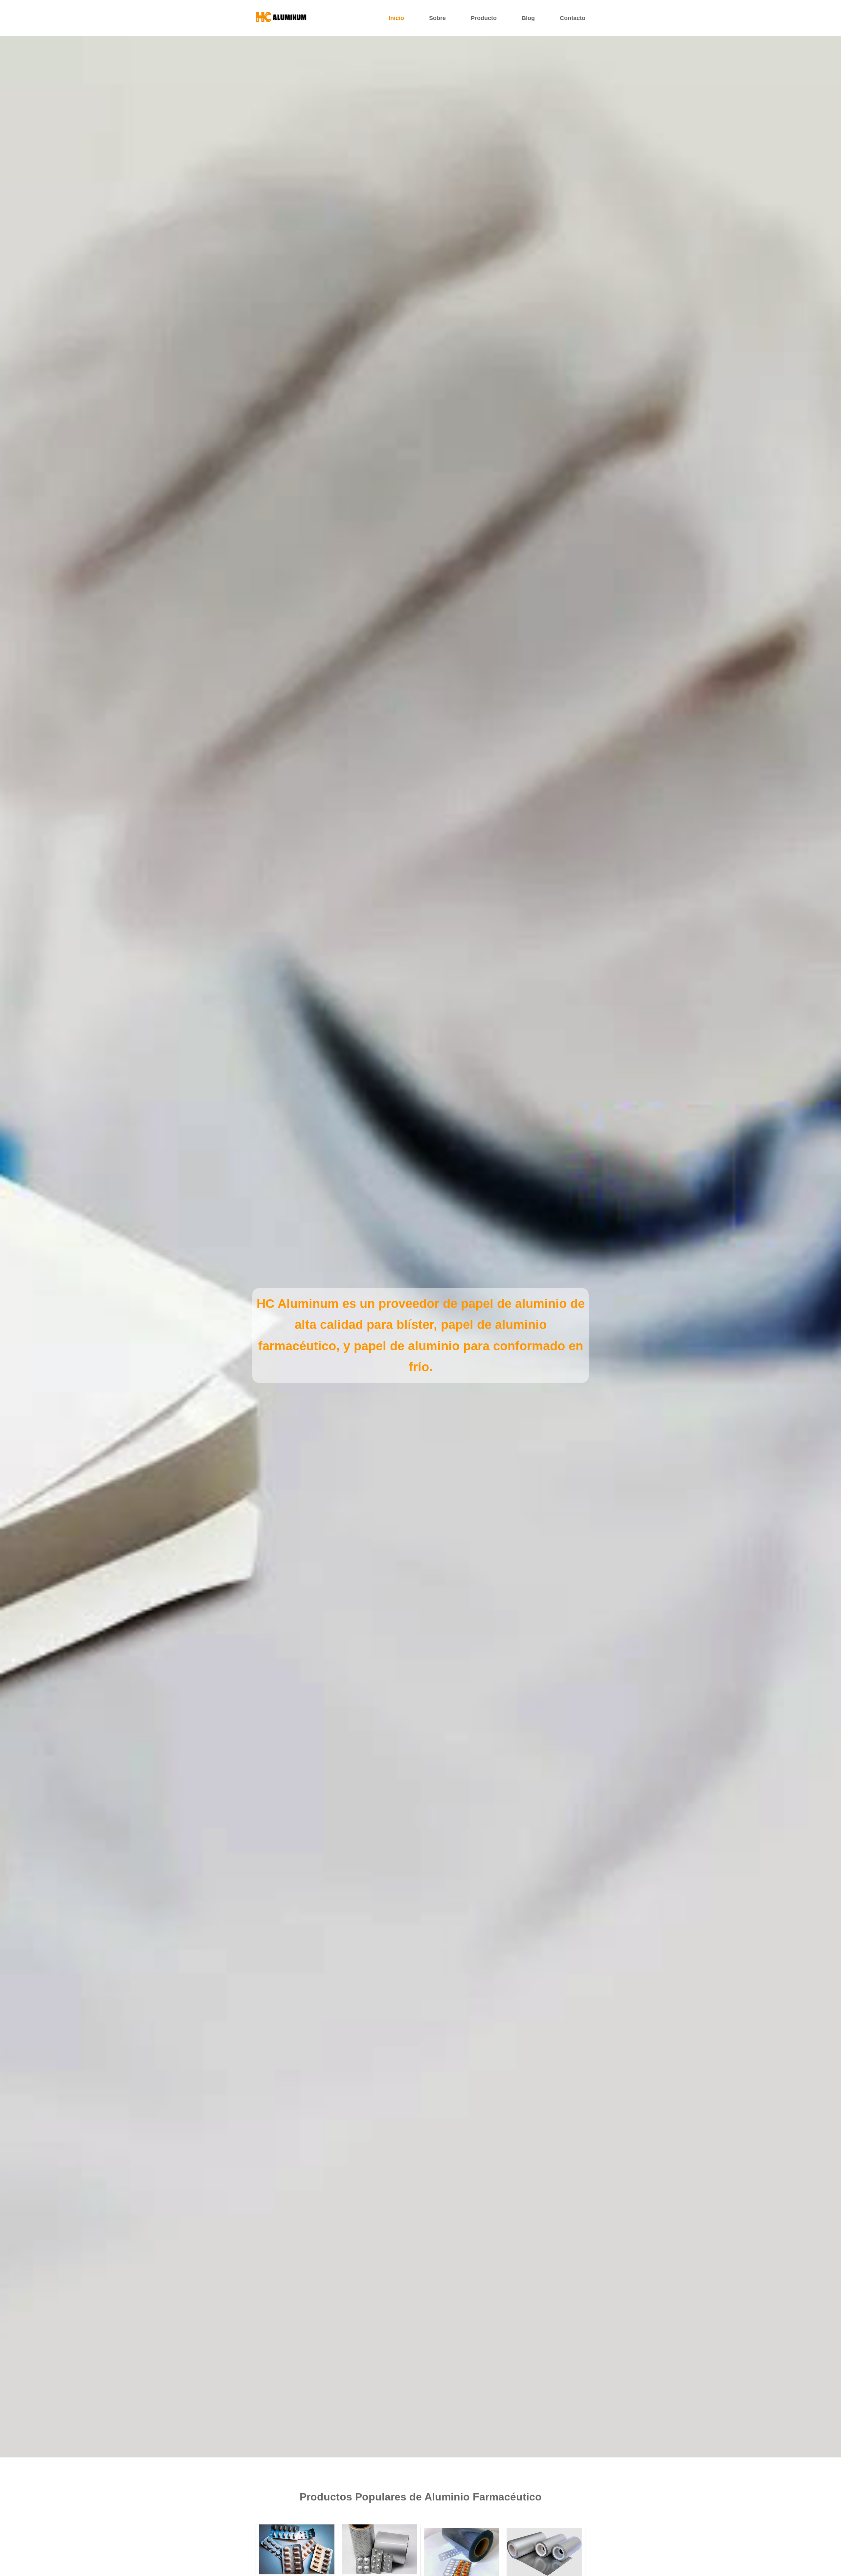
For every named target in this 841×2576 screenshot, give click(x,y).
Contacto (573, 18)
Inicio (396, 18)
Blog (528, 18)
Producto (484, 18)
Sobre (437, 18)
